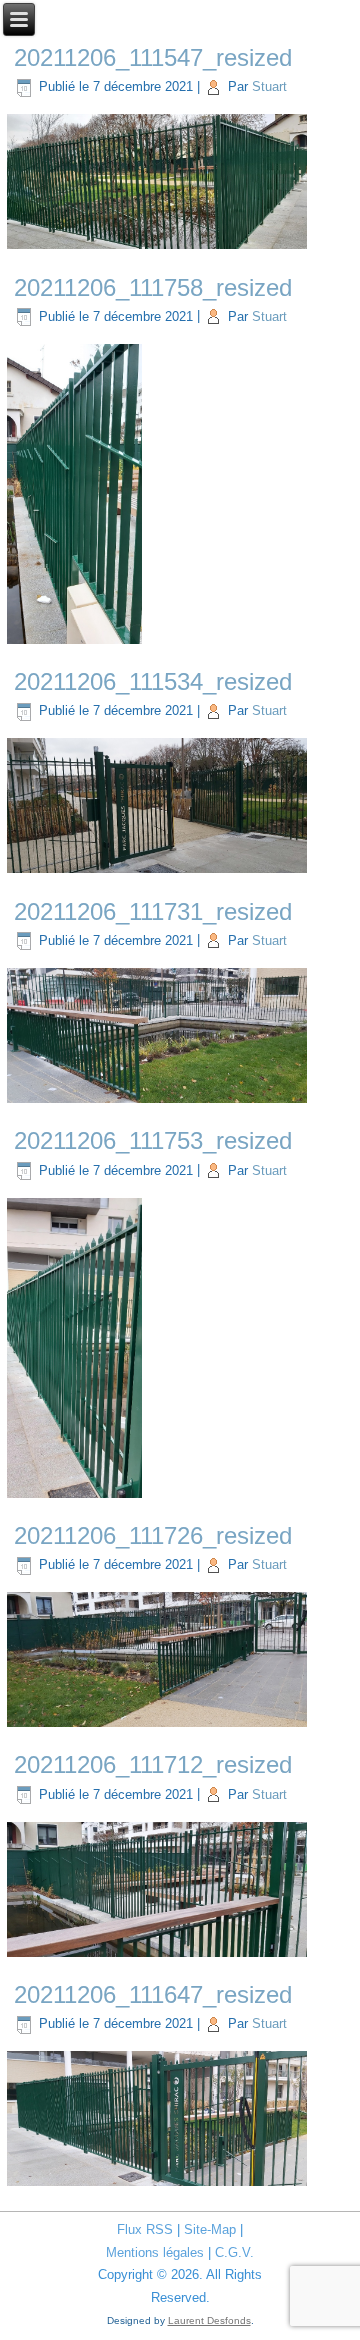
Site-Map (210, 2229)
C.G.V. (234, 2252)
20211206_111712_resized (153, 1764)
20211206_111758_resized (153, 287)
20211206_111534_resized (153, 681)
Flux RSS (145, 2229)
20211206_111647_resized (153, 1994)
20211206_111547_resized (153, 57)
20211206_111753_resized (153, 1140)
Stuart (269, 86)
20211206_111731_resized (153, 911)
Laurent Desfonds (209, 2320)
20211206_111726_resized (153, 1535)
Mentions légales (155, 2252)
